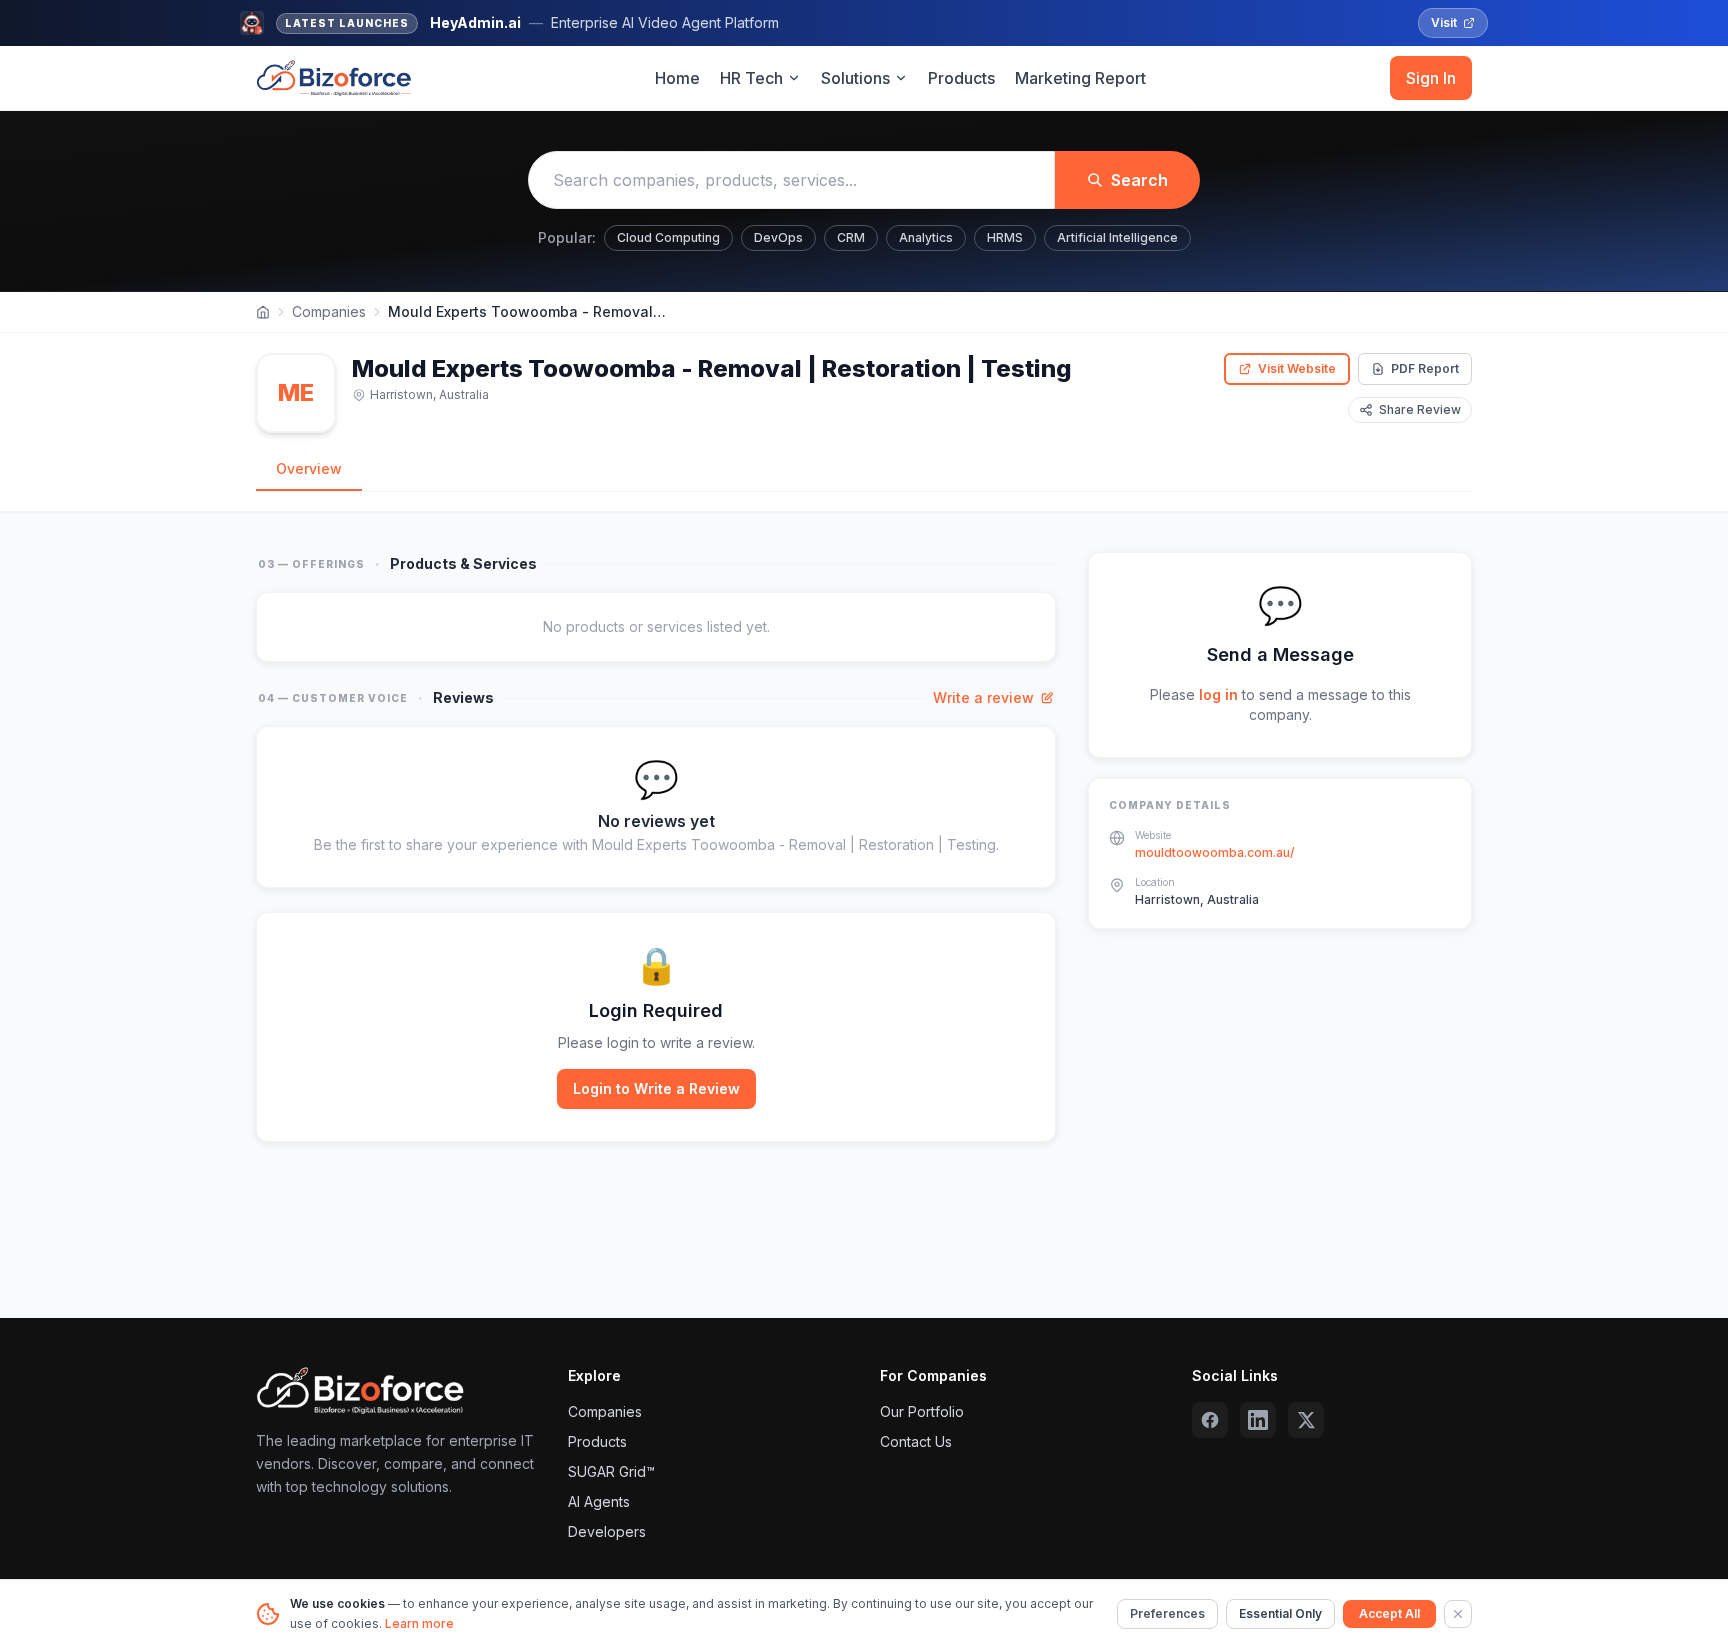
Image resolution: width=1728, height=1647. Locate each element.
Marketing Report (1080, 78)
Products (961, 78)
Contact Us (916, 1441)
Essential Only (1280, 1613)
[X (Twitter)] (1306, 1420)
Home (677, 78)
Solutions (855, 78)
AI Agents (599, 1501)
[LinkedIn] (1258, 1420)
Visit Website (1297, 368)
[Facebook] (1210, 1420)
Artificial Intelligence (1117, 237)
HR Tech (751, 78)
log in (1218, 694)
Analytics (926, 237)
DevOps (778, 237)
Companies (329, 311)
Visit (1444, 22)
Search (1139, 180)
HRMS (1005, 237)
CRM (851, 237)
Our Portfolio (922, 1411)
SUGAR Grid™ (611, 1471)
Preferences (1167, 1613)
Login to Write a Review (656, 1088)
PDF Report (1425, 368)
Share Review (1420, 409)
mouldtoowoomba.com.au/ (1214, 852)
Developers (607, 1531)
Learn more (419, 1623)
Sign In (1431, 78)
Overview (309, 468)
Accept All (1389, 1613)
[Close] (1458, 1614)
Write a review (983, 697)
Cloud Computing (668, 237)
